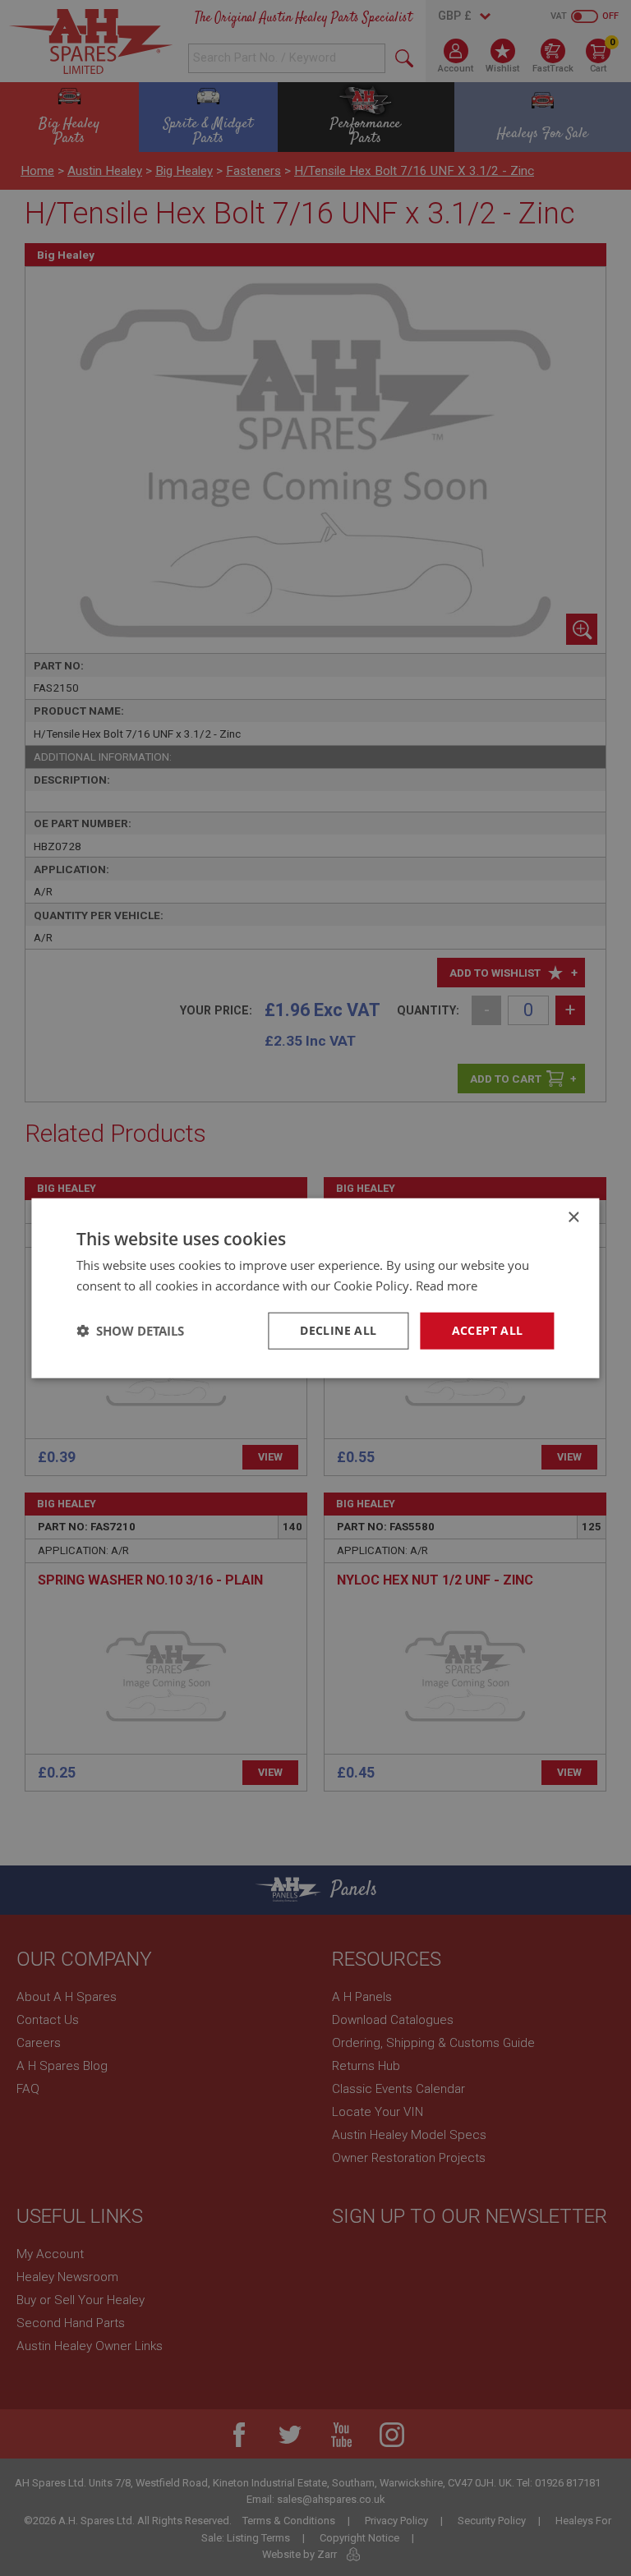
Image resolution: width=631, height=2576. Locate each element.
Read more (447, 1286)
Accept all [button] (488, 1330)
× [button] (573, 1218)
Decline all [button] (338, 1330)
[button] (130, 1331)
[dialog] (315, 1288)
